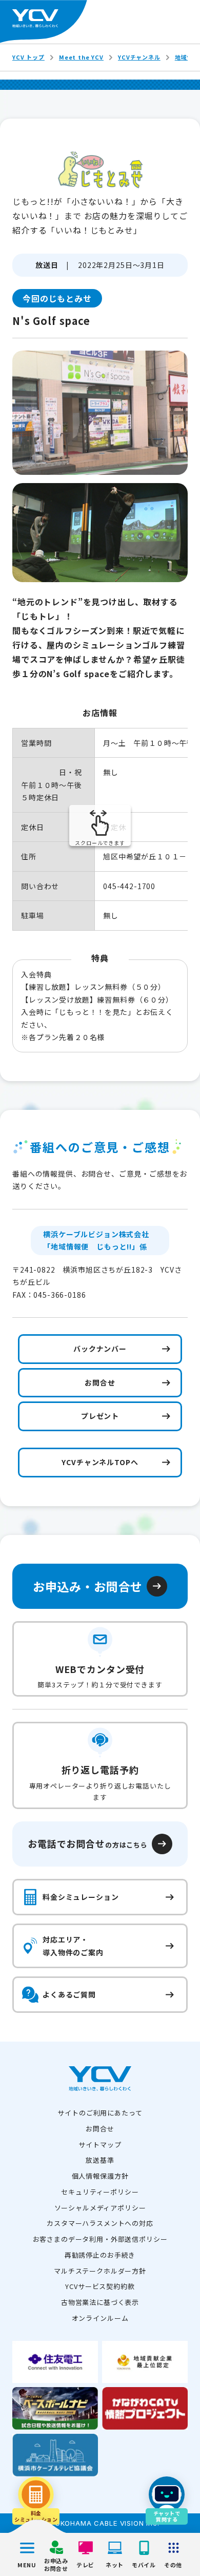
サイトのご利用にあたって (100, 2113)
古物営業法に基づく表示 (100, 2302)
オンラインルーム (100, 2318)
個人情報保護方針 (100, 2176)
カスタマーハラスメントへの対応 (100, 2223)
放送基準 (100, 2160)
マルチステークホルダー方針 (100, 2271)
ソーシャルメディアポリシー (100, 2208)
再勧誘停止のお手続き (100, 2255)
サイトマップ (100, 2145)
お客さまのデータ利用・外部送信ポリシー (100, 2239)
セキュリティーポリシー (100, 2192)
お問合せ (100, 2129)
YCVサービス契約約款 (100, 2286)
